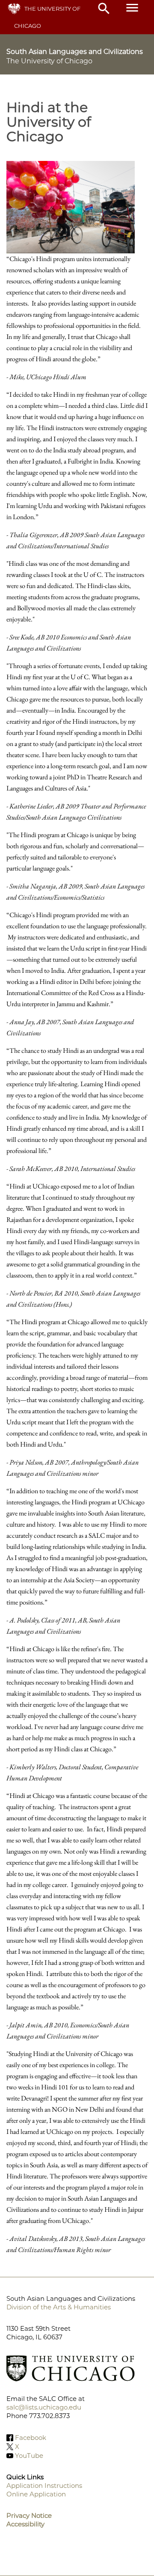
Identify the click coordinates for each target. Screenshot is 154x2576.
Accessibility (25, 2524)
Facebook (31, 2438)
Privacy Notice (29, 2515)
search (104, 9)
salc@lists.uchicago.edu (44, 2407)
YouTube (29, 2456)
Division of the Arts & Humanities (59, 2307)
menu (132, 8)
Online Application (36, 2494)
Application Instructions (44, 2485)
